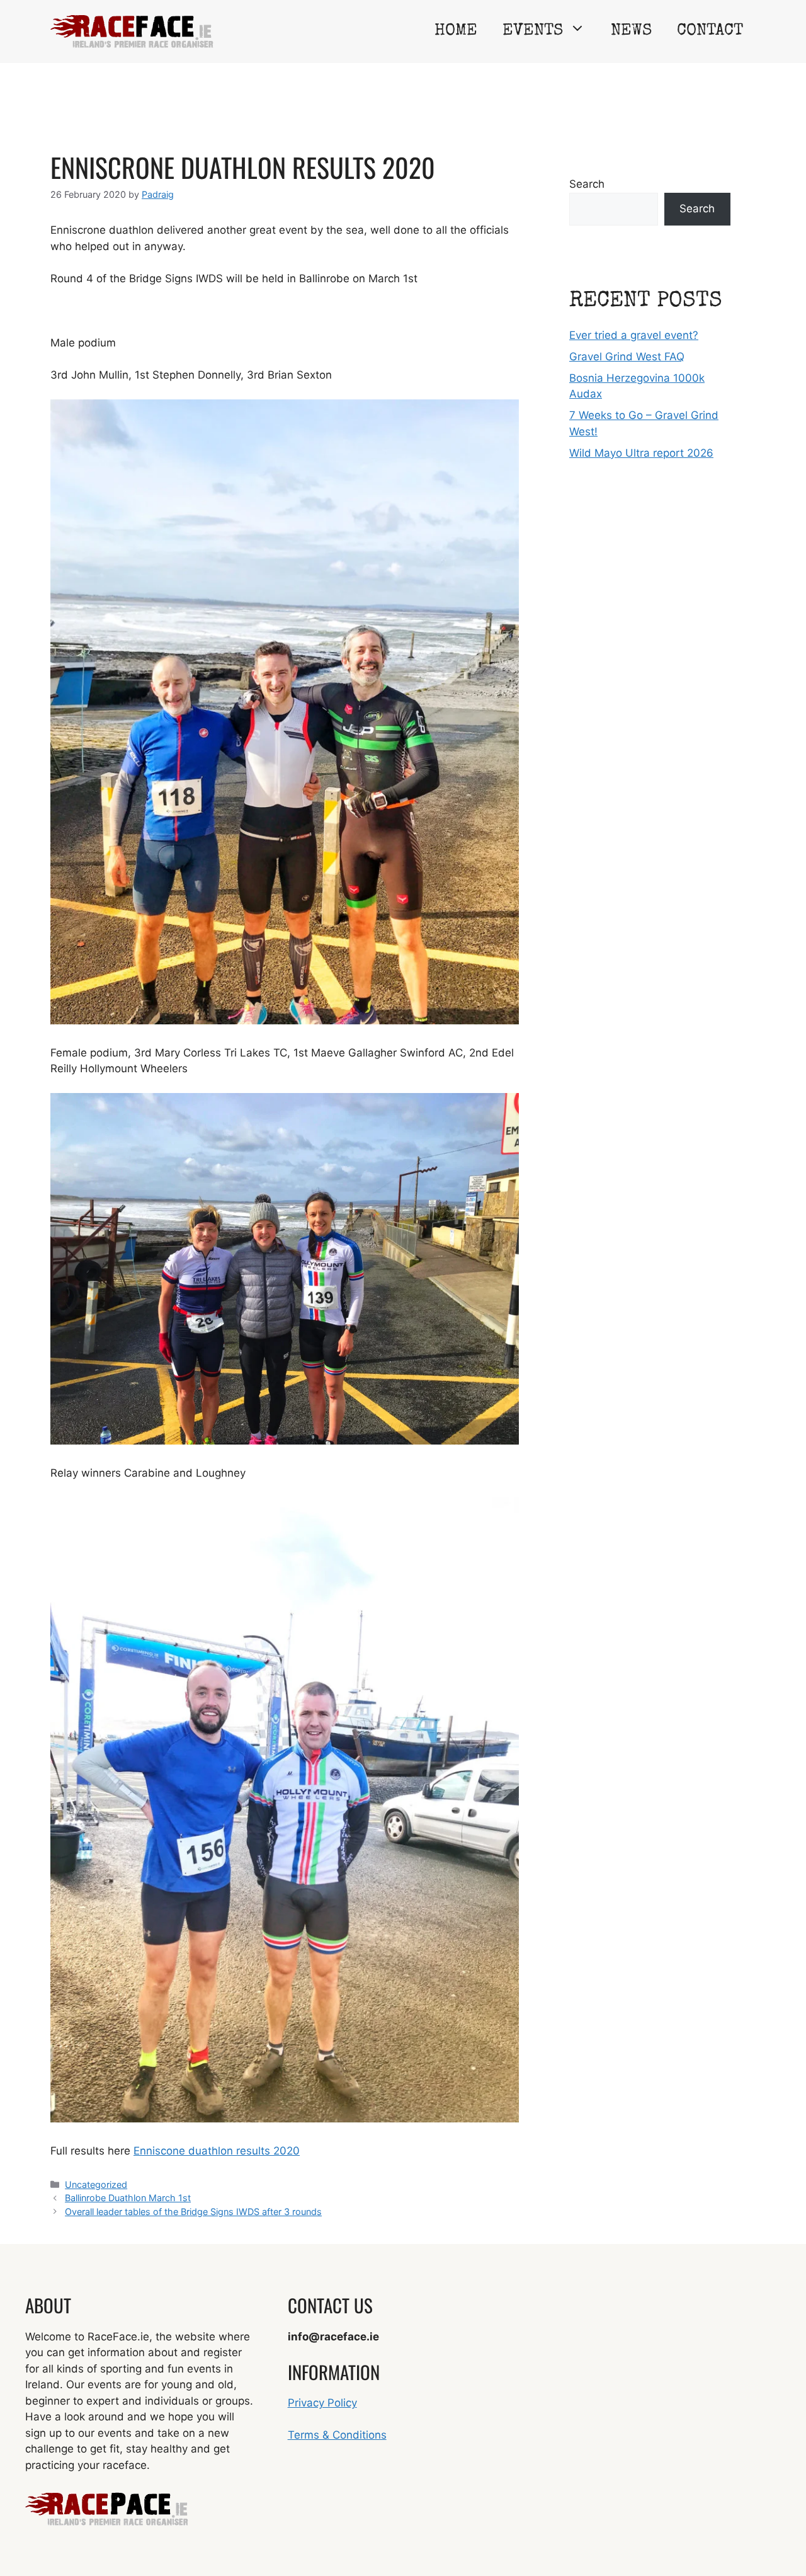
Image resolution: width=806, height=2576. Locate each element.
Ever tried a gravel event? (634, 335)
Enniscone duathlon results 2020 (217, 2151)
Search (587, 184)
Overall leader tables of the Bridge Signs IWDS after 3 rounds (193, 2212)
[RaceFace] (132, 31)
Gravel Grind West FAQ (627, 357)
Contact (710, 31)
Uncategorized (96, 2184)
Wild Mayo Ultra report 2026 (641, 453)
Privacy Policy (322, 2403)
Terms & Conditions (337, 2435)
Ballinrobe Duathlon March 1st (128, 2198)
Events (533, 31)
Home (456, 31)
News (631, 31)
